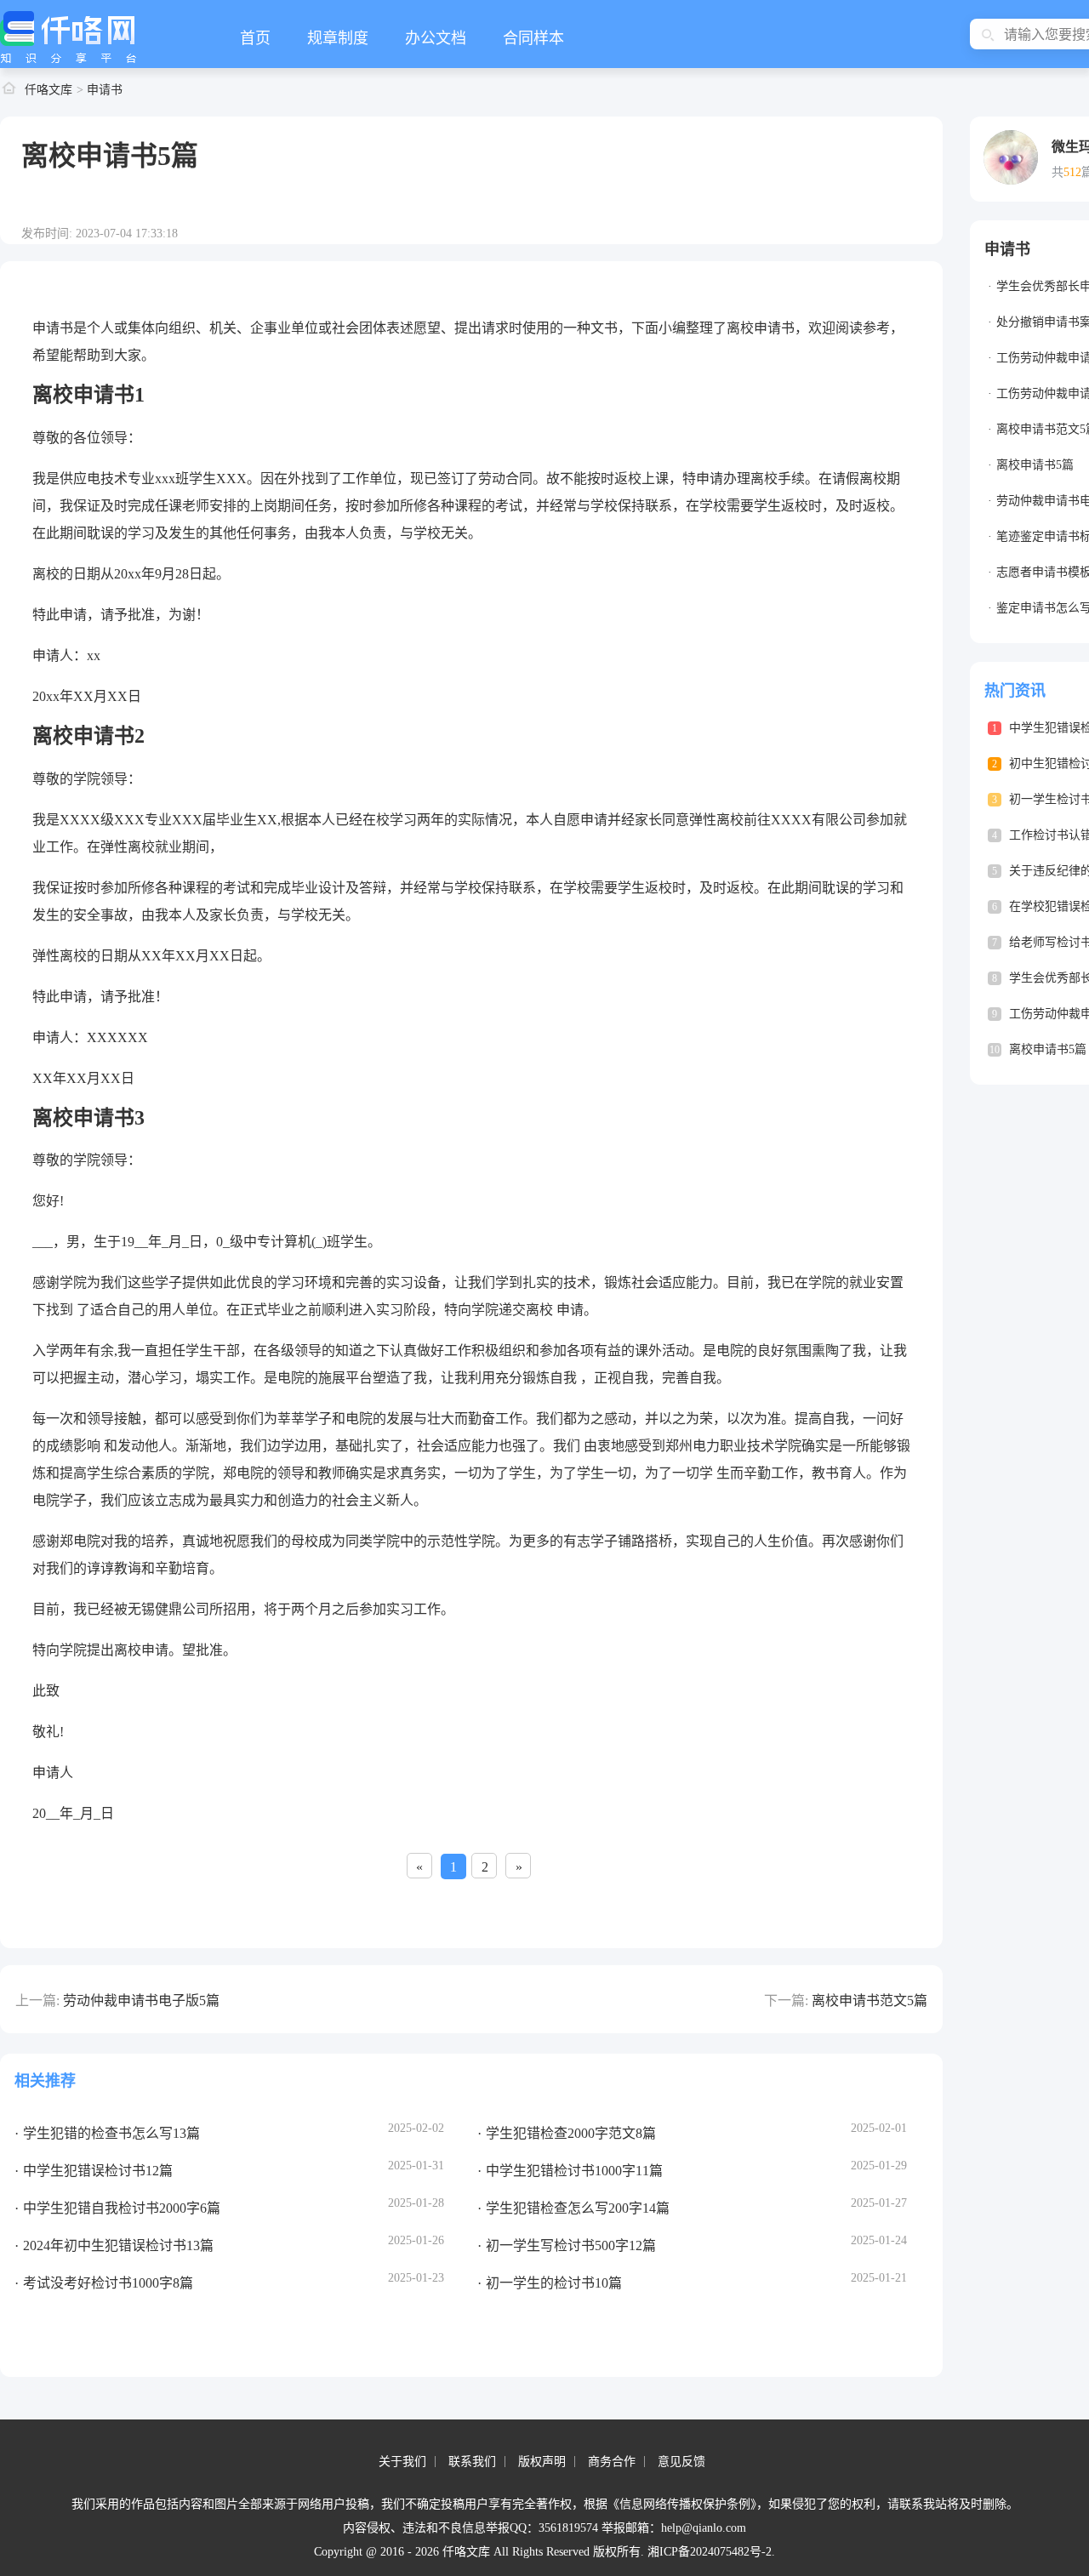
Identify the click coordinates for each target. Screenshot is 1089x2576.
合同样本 (533, 38)
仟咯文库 (48, 90)
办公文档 (436, 38)
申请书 (105, 90)
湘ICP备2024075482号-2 (710, 2552)
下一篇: (786, 2000)
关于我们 (402, 2462)
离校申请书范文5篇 (869, 2000)
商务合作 (612, 2462)
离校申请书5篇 (1035, 465)
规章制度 (338, 38)
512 (1072, 172)
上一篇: (37, 2000)
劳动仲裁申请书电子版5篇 (141, 2000)
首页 (255, 38)
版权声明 (542, 2462)
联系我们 (472, 2462)
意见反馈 (681, 2462)
